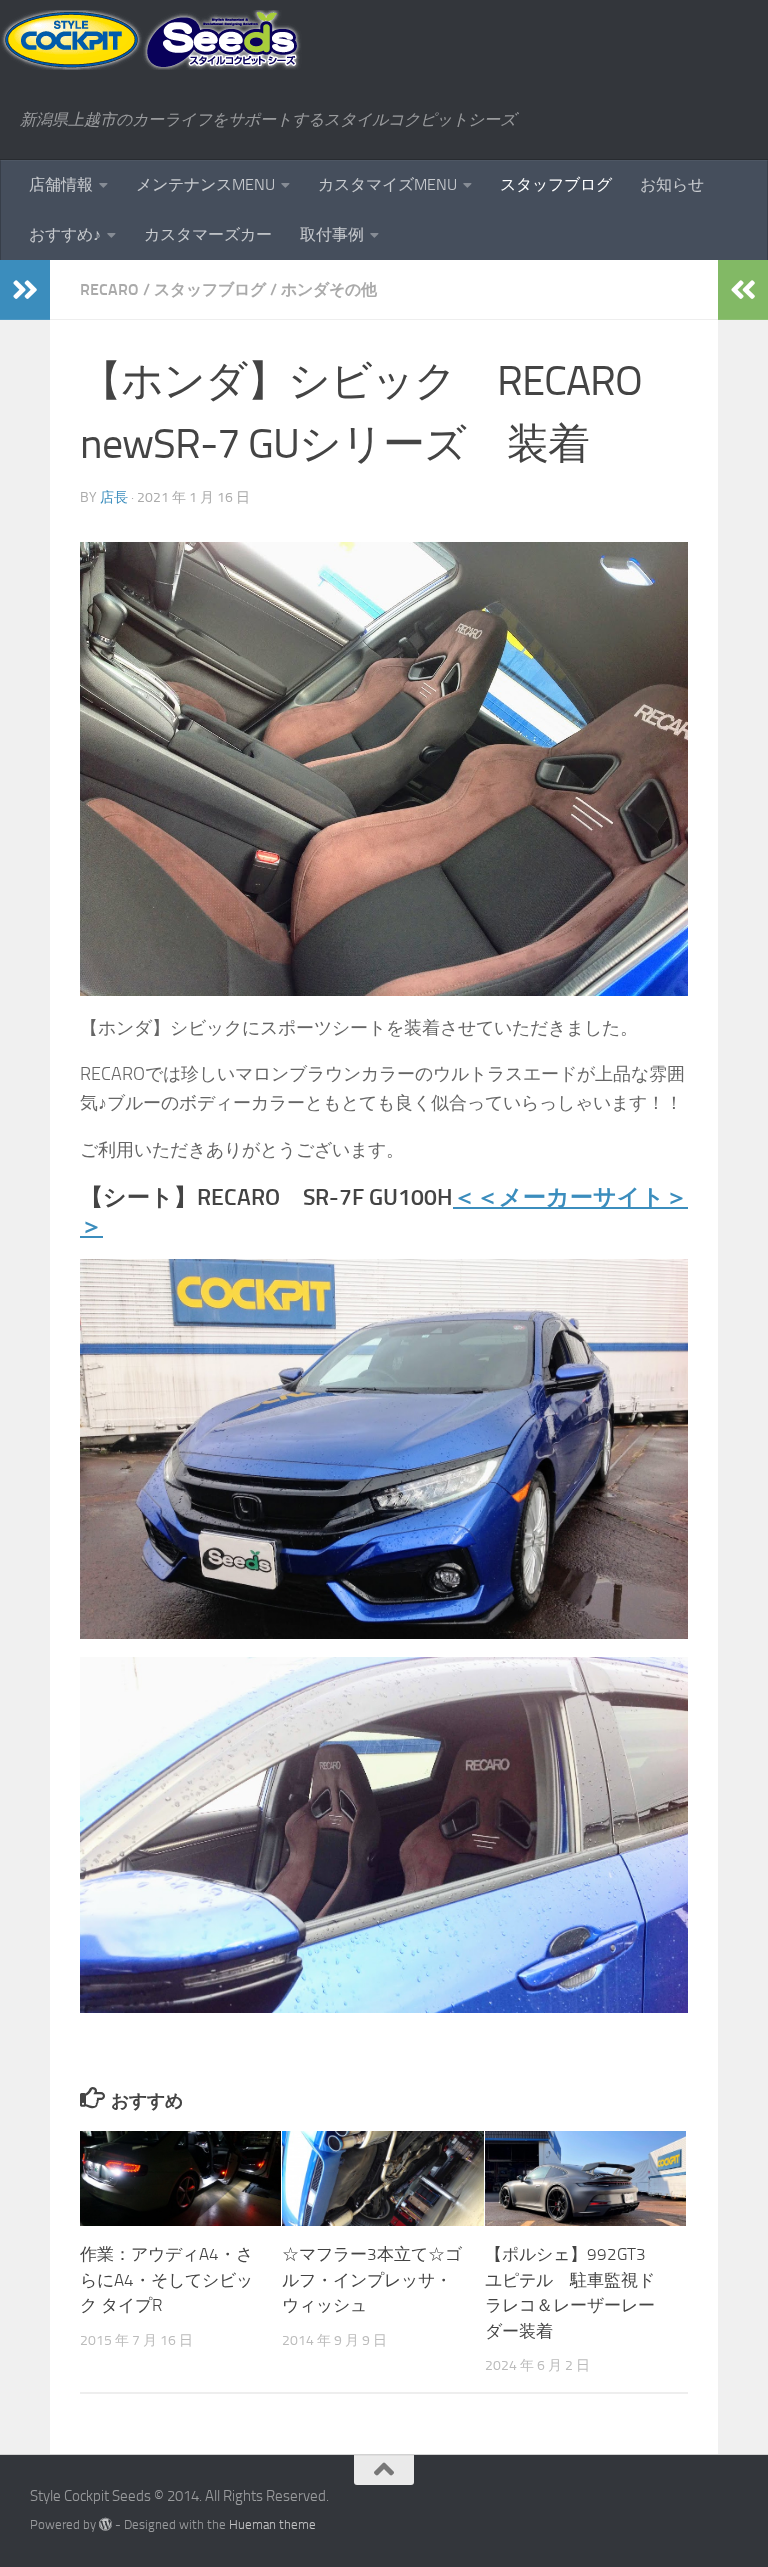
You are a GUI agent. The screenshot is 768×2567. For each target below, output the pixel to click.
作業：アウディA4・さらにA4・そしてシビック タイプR (166, 2279)
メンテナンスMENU (205, 184)
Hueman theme (272, 2524)
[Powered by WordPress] (105, 2524)
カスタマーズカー (208, 234)
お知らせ (672, 184)
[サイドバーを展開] (25, 290)
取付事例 (332, 234)
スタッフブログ (556, 184)
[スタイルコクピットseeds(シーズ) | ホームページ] (151, 40)
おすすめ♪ (65, 234)
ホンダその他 (329, 289)
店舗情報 (61, 184)
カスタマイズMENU (387, 184)
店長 (114, 497)
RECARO (109, 289)
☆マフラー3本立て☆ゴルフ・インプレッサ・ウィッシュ (372, 2279)
